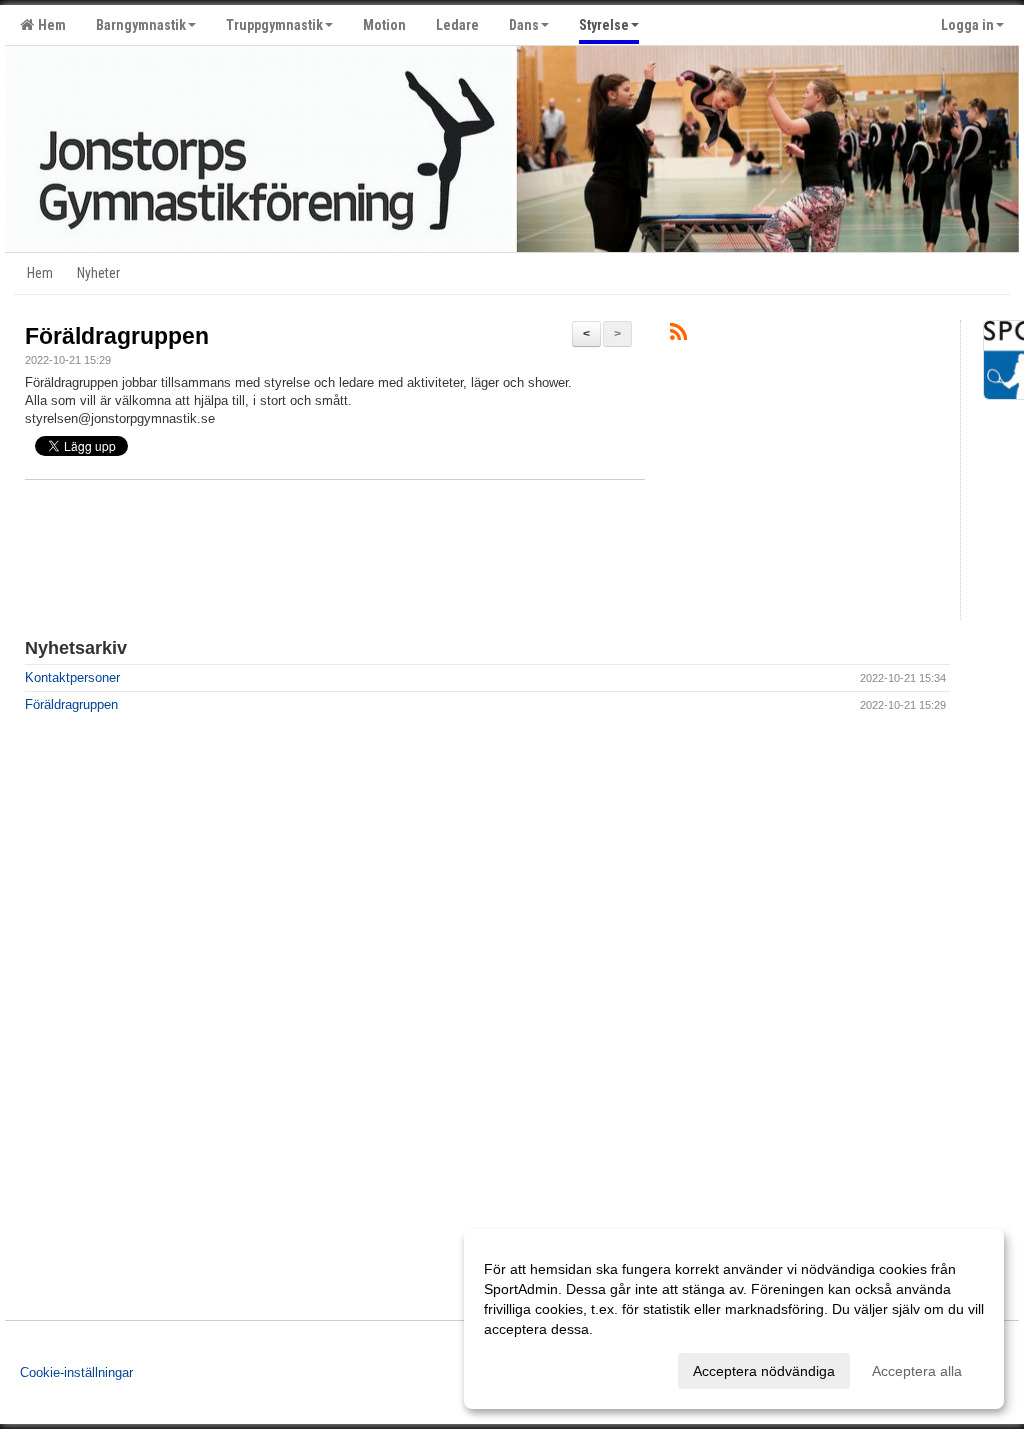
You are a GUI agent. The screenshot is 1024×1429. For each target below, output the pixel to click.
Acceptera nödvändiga (764, 1371)
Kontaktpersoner (72, 677)
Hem (49, 25)
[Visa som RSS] (678, 335)
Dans (524, 25)
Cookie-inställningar (76, 1372)
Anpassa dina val (538, 1368)
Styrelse (604, 25)
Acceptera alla (917, 1371)
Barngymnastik (141, 25)
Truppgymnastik (274, 25)
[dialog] (734, 1319)
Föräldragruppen (117, 336)
